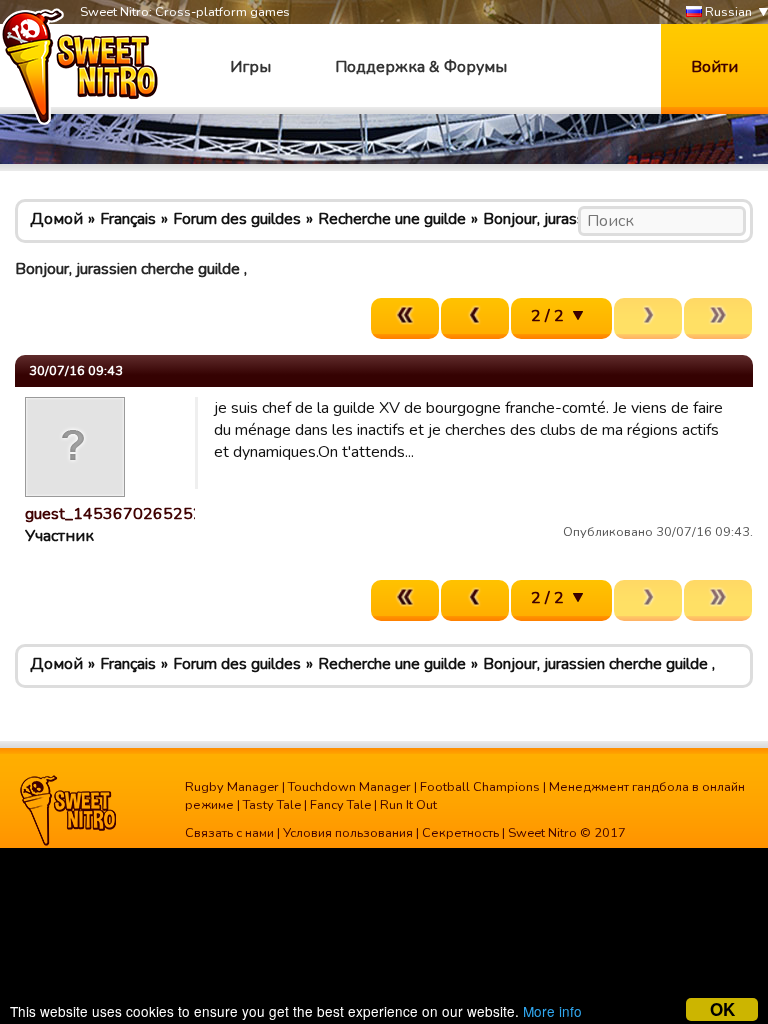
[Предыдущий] (475, 318)
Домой (56, 219)
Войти (714, 67)
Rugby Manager (232, 787)
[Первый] (405, 318)
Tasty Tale (272, 805)
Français (128, 219)
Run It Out (408, 805)
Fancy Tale (340, 805)
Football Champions (480, 787)
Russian (727, 12)
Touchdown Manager (349, 787)
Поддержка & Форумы (421, 67)
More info (552, 1011)
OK (722, 1009)
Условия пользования (348, 833)
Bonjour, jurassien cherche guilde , (599, 664)
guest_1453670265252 (114, 514)
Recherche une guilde (392, 219)
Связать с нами (229, 833)
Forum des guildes (237, 219)
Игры (250, 67)
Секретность (460, 833)
